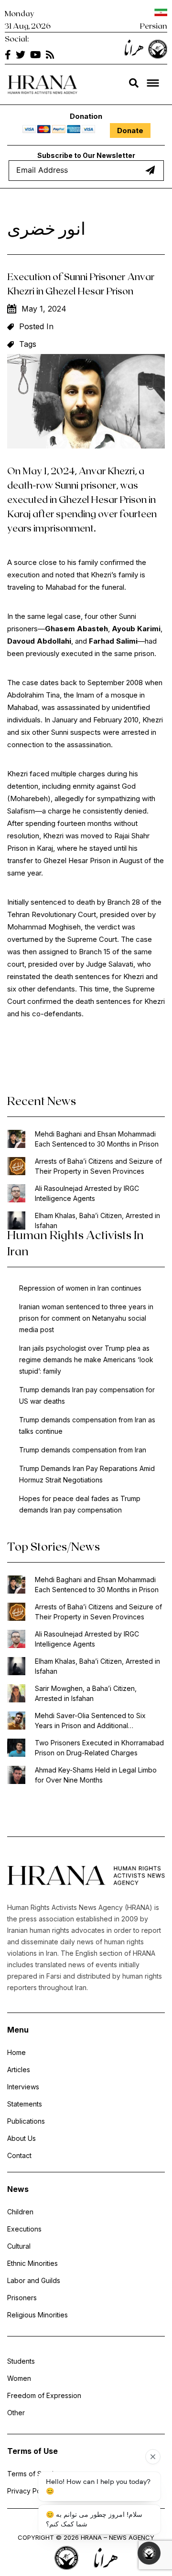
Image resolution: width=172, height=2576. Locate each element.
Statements (25, 2104)
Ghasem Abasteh (76, 629)
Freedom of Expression (44, 2395)
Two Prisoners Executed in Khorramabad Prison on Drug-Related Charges (99, 1748)
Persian (154, 26)
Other (16, 2413)
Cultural (19, 2246)
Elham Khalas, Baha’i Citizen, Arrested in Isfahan (97, 1220)
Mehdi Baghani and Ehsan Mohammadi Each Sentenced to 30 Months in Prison (97, 1139)
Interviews (23, 2087)
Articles (19, 2070)
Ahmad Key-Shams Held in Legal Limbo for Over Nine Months (96, 1775)
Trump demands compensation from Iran (83, 1450)
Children (20, 2212)
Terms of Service (34, 2474)
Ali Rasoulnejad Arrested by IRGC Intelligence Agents (87, 1193)
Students (21, 2361)
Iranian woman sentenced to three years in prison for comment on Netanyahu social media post (86, 1318)
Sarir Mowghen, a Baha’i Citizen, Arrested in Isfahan (86, 1693)
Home (16, 2052)
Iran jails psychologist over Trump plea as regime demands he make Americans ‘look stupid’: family (86, 1360)
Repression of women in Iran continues (80, 1288)
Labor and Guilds (34, 2280)
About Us (21, 2138)
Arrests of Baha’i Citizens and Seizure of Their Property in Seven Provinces (98, 1166)
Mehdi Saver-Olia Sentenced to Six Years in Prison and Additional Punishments (90, 1721)
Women (19, 2378)
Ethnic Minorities (32, 2263)
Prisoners (22, 2298)
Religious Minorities (38, 2315)
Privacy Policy (29, 2491)
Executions (24, 2229)
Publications (26, 2121)
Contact (19, 2155)
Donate (130, 130)
